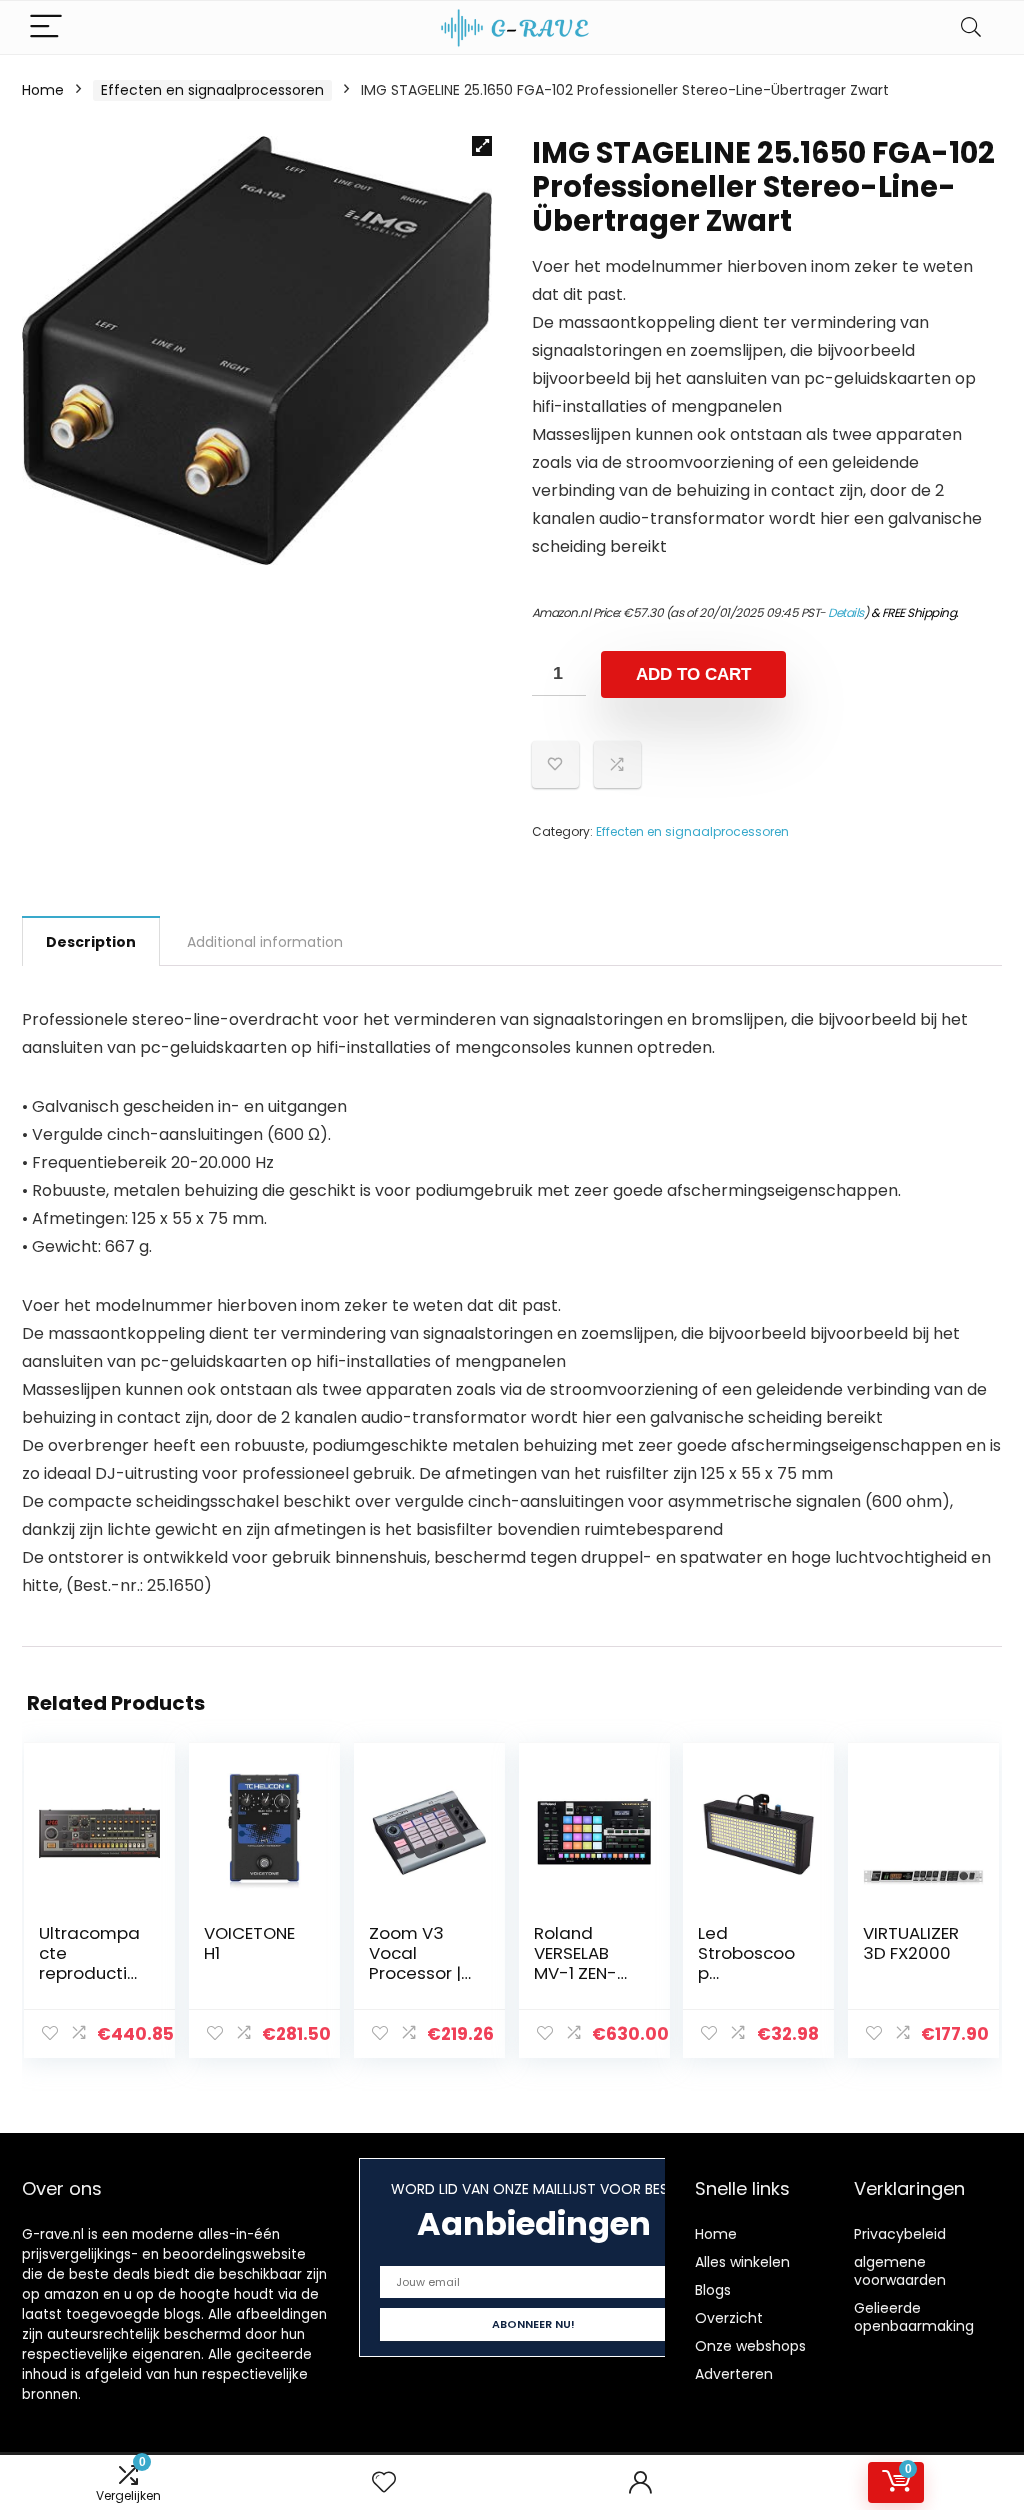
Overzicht (729, 2318)
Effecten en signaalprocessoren (212, 90)
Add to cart (693, 674)
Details (846, 612)
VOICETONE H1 (249, 1943)
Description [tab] (91, 942)
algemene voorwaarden (900, 2271)
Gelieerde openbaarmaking (914, 2317)
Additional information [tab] (265, 942)
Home (43, 90)
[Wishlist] (384, 2482)
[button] (482, 146)
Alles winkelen (742, 2262)
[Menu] (46, 27)
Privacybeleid (900, 2234)
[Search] (971, 27)
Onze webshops (750, 2346)
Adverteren (734, 2374)
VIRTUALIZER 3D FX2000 (911, 1943)
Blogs (713, 2290)
